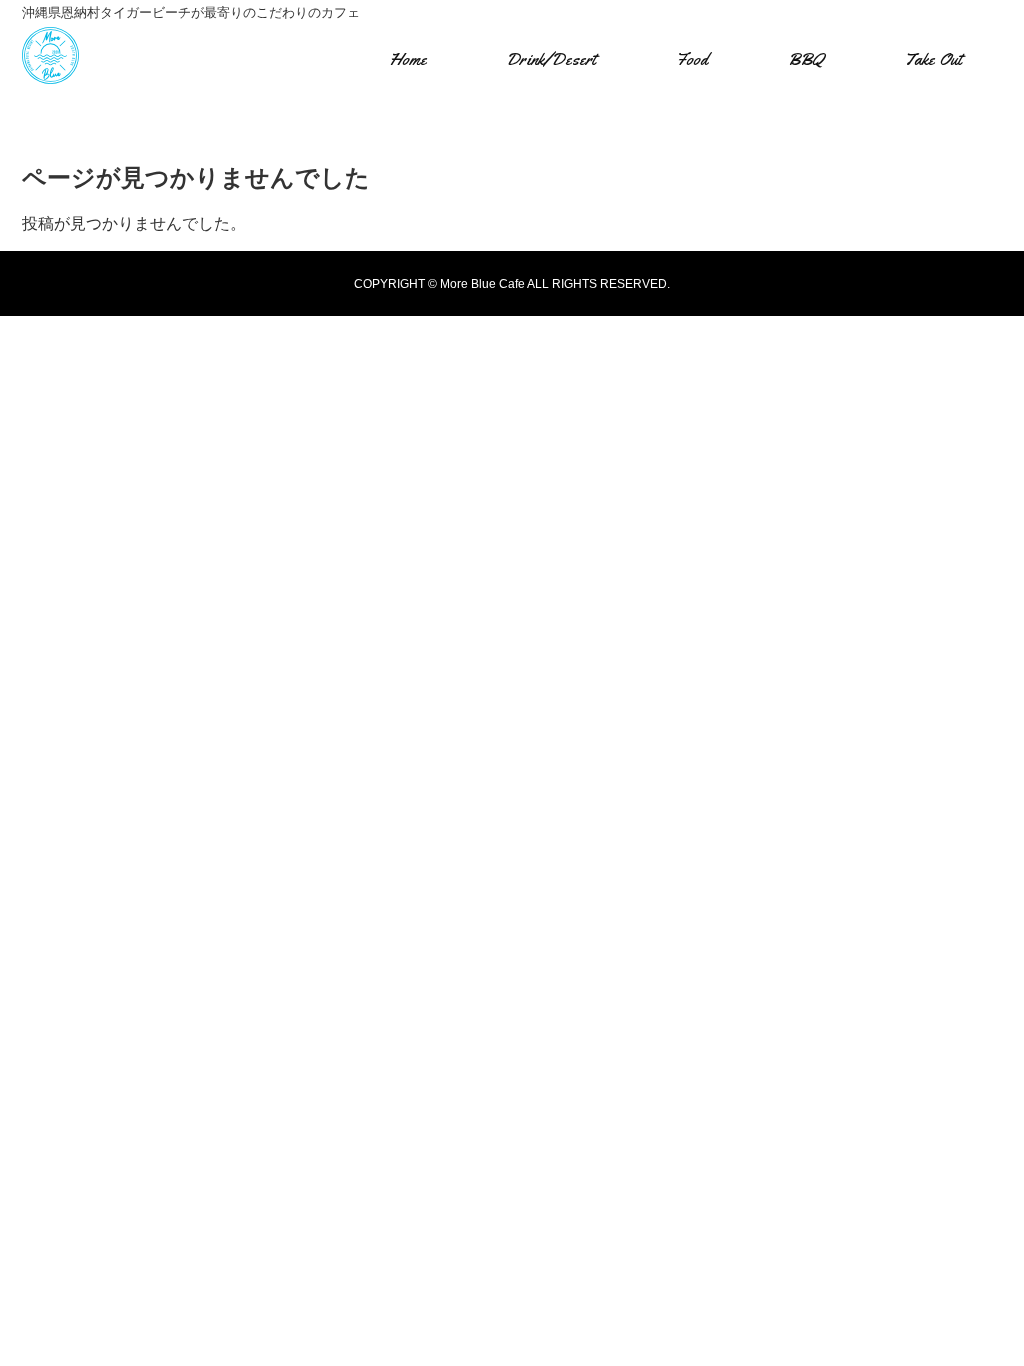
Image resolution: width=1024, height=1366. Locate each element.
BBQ (806, 59)
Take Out (933, 59)
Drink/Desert (551, 59)
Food (692, 59)
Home (408, 59)
